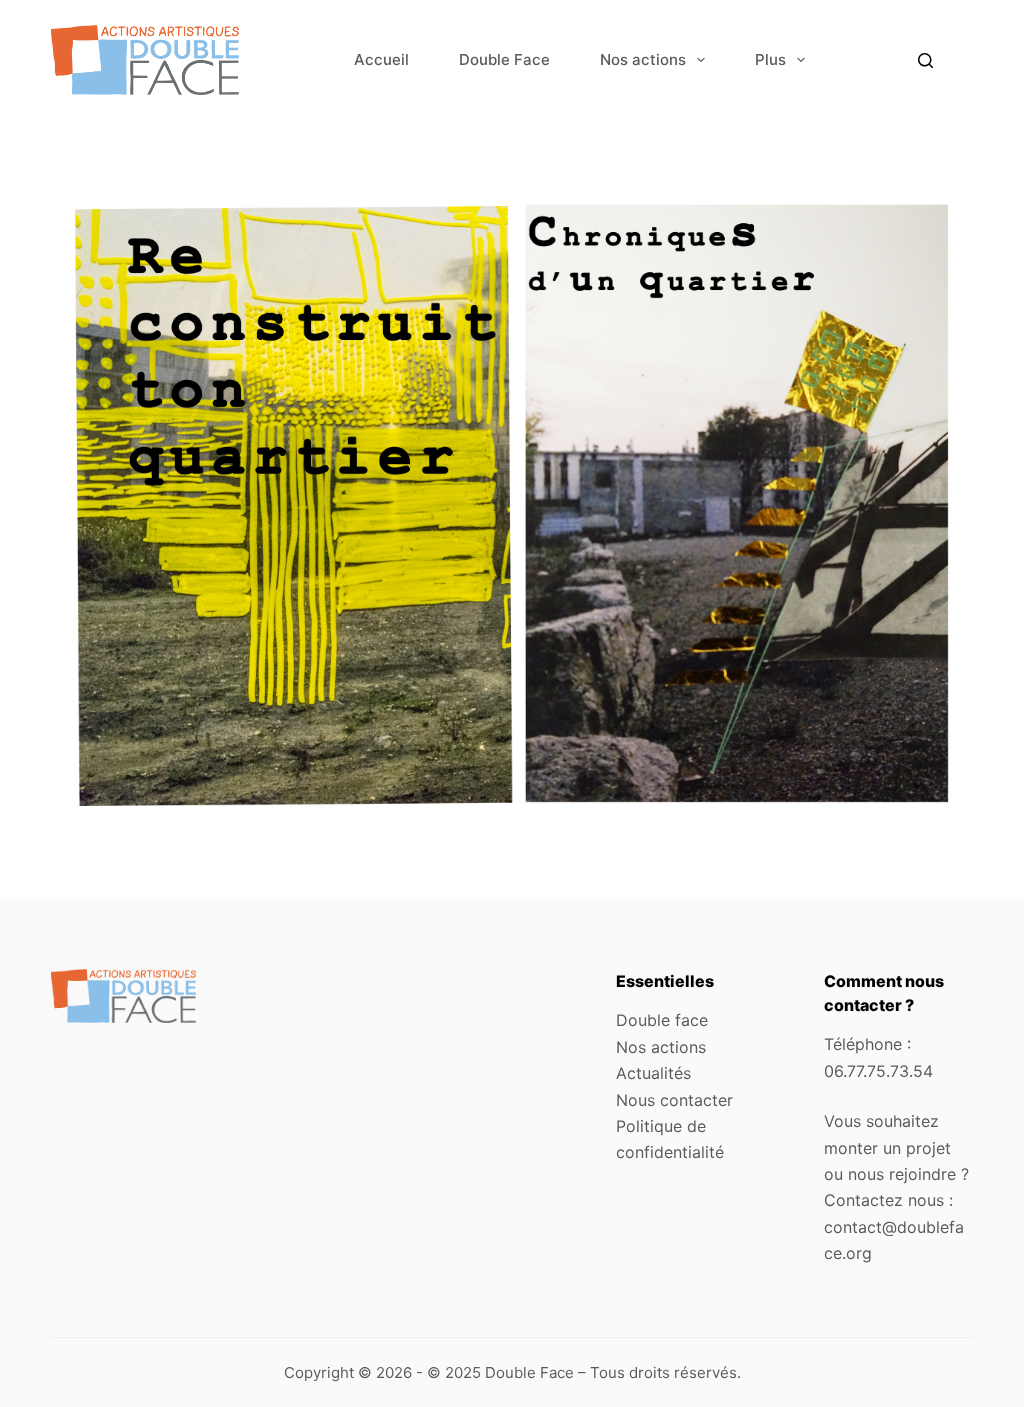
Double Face (504, 59)
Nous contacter (674, 1100)
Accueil (381, 59)
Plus (770, 59)
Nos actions (643, 59)
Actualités (653, 1073)
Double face (662, 1020)
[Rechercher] (925, 60)
